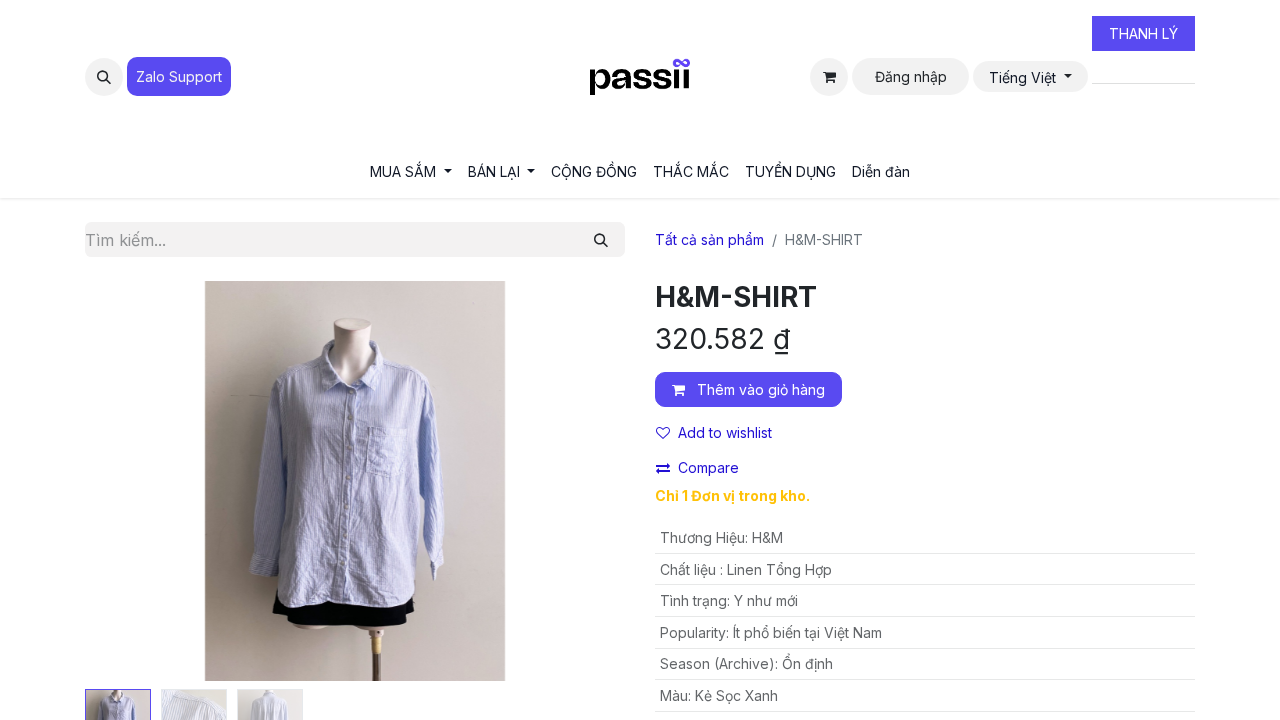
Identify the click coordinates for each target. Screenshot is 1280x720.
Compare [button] (708, 467)
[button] (104, 77)
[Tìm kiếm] (601, 239)
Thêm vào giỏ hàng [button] (759, 389)
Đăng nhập (911, 76)
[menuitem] (411, 171)
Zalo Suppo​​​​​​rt (179, 76)
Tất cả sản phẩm (709, 239)
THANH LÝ (1143, 33)
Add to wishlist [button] (725, 432)
